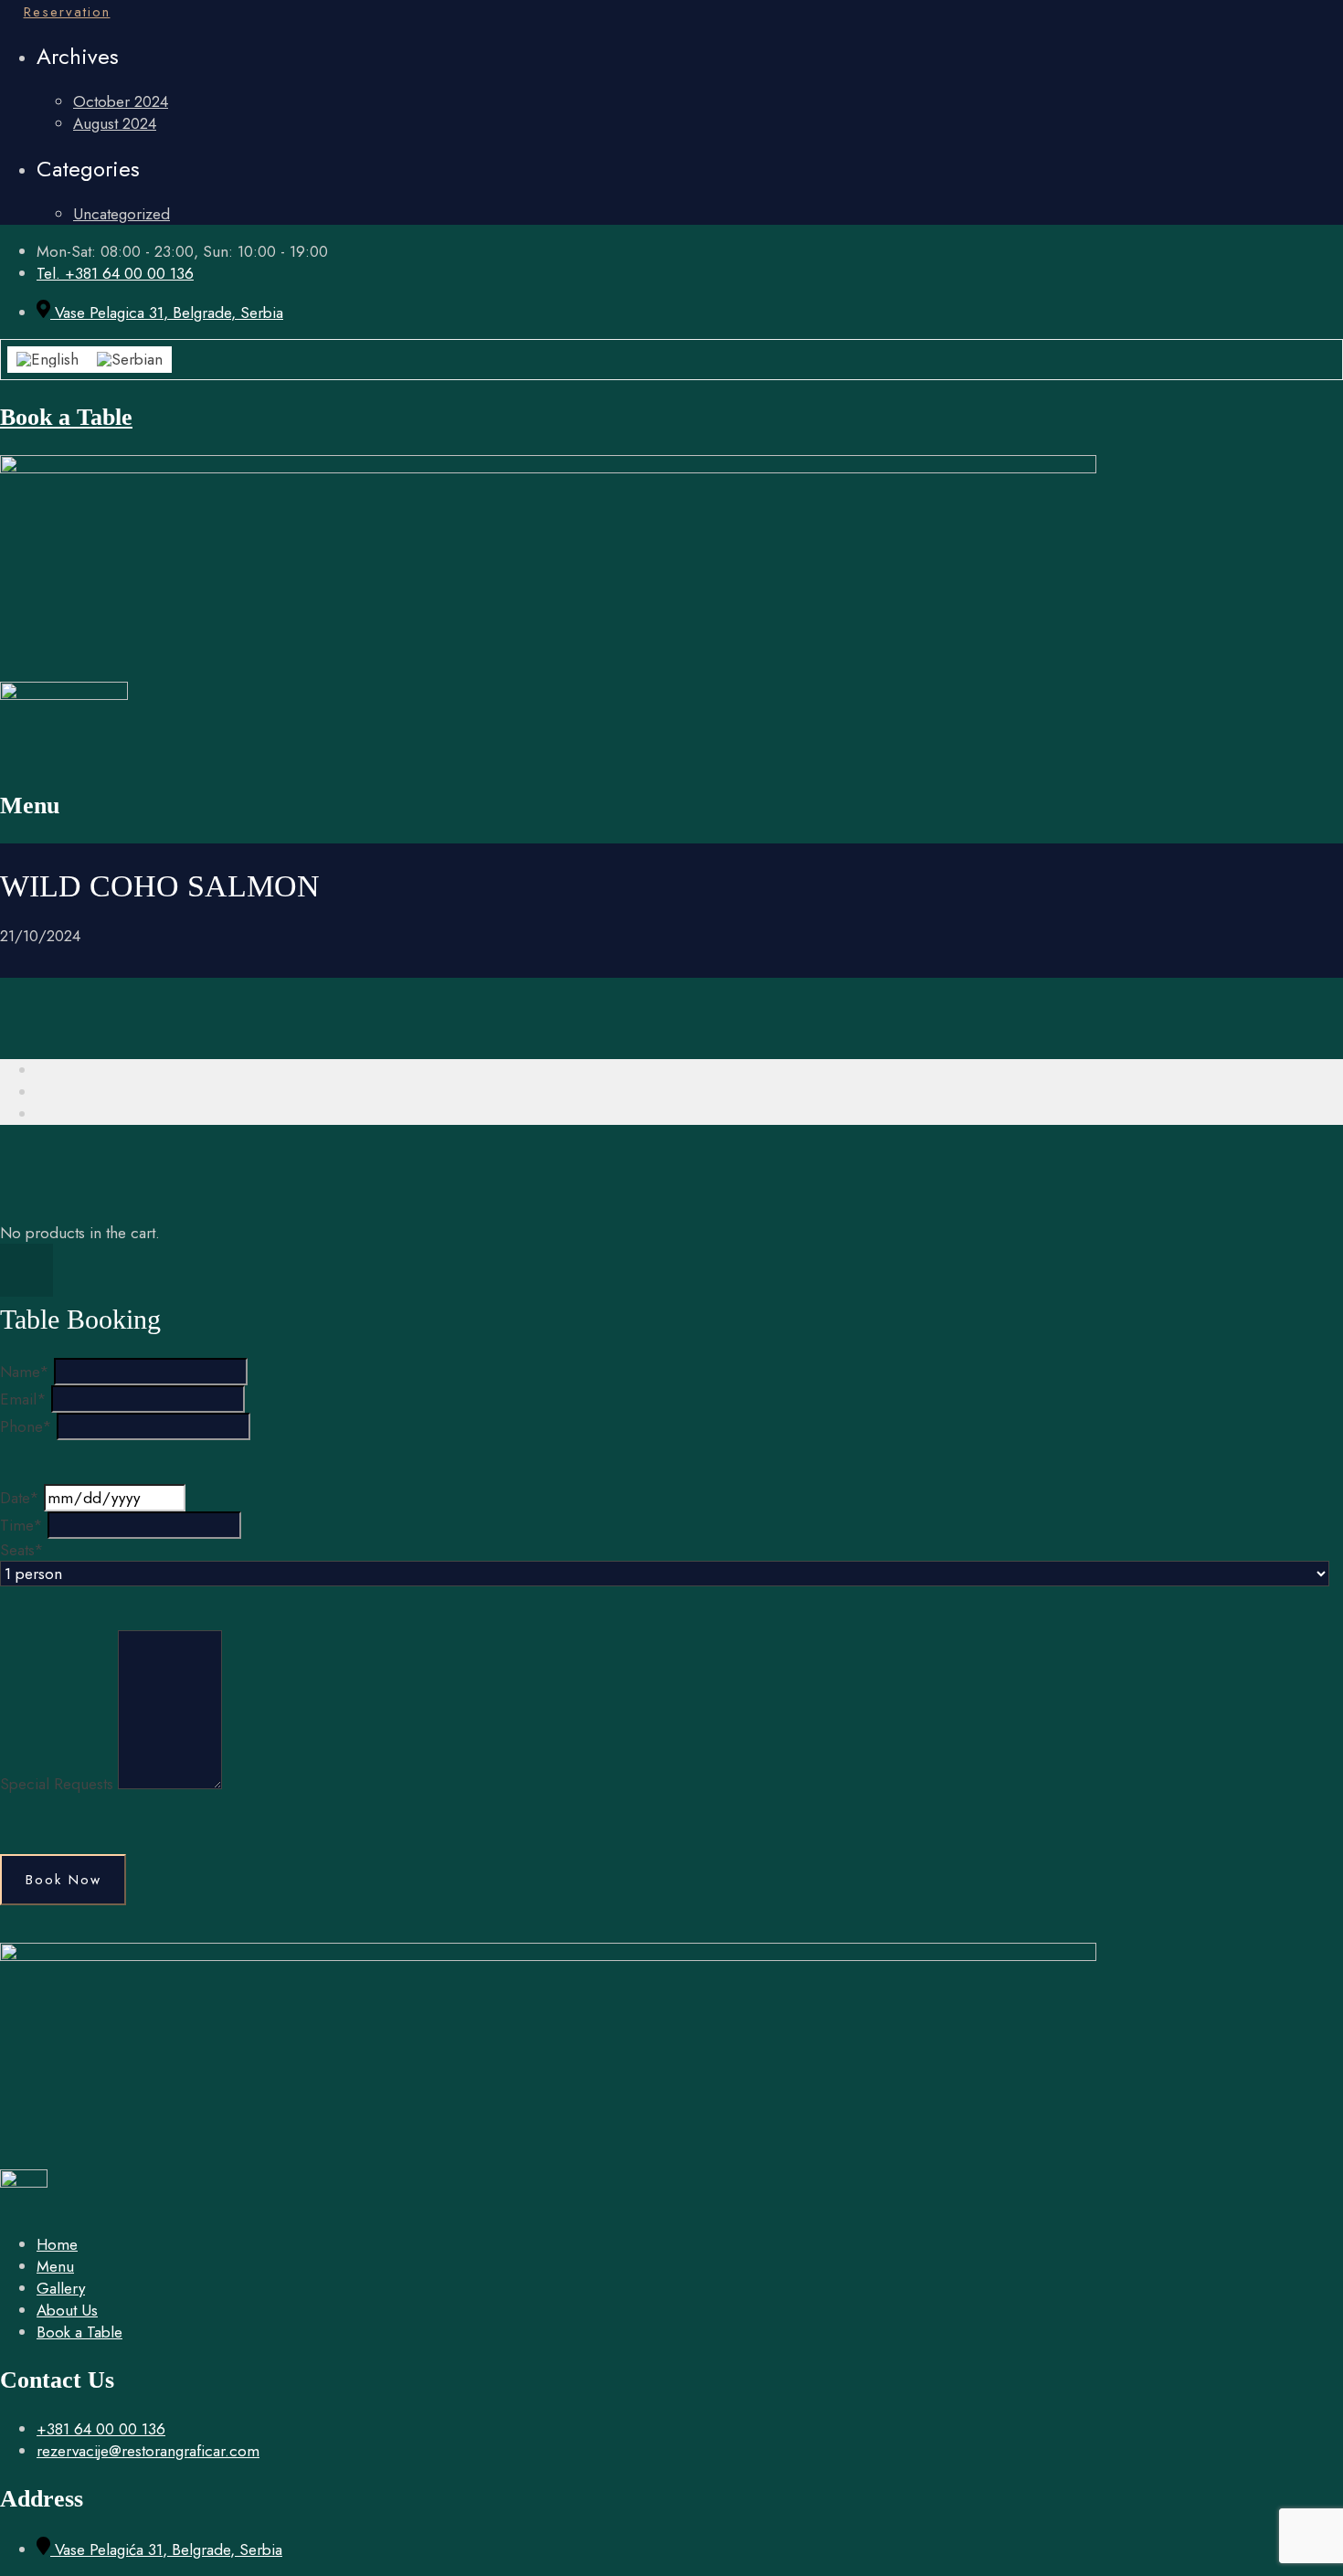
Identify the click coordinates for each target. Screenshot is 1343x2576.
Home (57, 2244)
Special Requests (57, 1784)
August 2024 (115, 123)
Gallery (61, 2288)
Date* (20, 1498)
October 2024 (121, 101)
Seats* (22, 1550)
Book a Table (66, 417)
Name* (25, 1372)
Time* (21, 1525)
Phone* (26, 1426)
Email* (23, 1399)
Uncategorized (122, 214)
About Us (67, 2310)
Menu (55, 2266)
